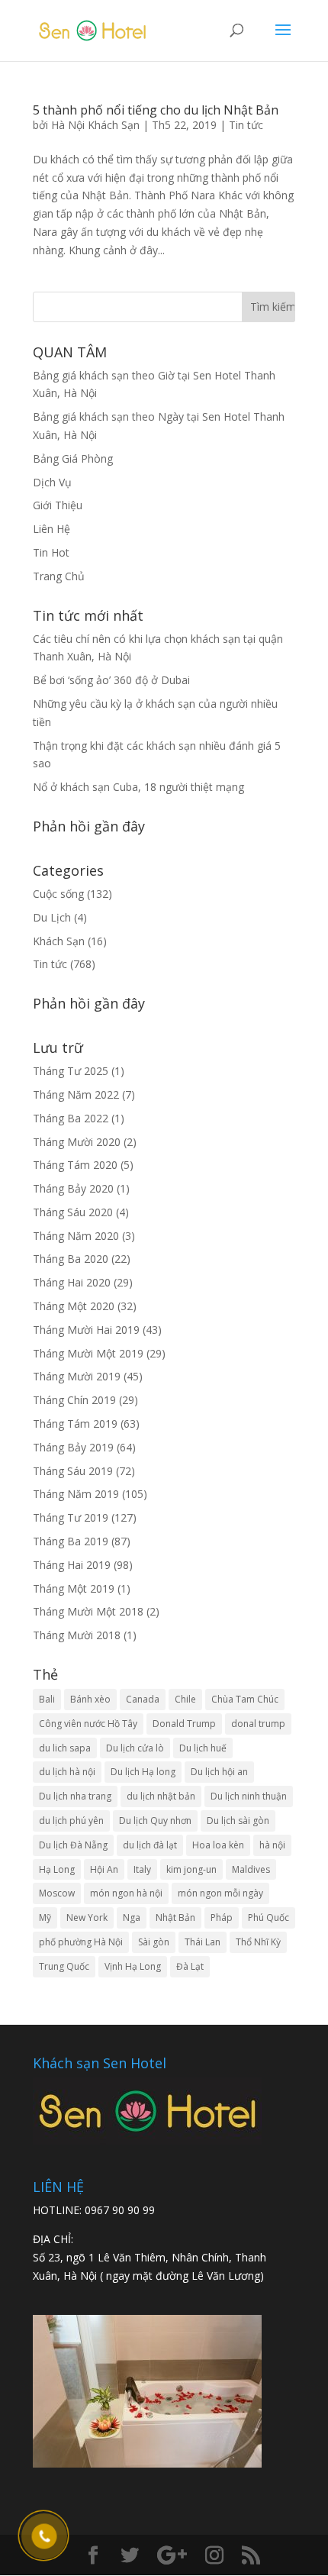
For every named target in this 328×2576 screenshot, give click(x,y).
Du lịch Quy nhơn (155, 1821)
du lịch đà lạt (150, 1845)
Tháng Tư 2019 (71, 1517)
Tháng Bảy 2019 (73, 1447)
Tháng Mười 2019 (77, 1376)
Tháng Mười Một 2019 (88, 1353)
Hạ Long (57, 1869)
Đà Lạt (190, 1966)
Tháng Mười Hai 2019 (86, 1330)
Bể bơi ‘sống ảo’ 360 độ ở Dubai (111, 680)
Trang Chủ (59, 576)
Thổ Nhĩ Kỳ (258, 1942)
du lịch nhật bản (161, 1796)
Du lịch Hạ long (143, 1772)
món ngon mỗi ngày (220, 1893)
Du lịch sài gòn (238, 1821)
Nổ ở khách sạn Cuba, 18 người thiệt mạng (138, 787)
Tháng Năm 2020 (76, 1236)
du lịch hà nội (67, 1772)
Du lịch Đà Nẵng (73, 1845)
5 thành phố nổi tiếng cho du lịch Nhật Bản (156, 110)
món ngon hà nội (126, 1893)
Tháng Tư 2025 (71, 1071)
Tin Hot (51, 552)
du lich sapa (65, 1748)
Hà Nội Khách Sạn (95, 125)
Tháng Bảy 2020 (73, 1188)
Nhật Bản (175, 1917)
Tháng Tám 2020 (75, 1165)
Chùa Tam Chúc (245, 1699)
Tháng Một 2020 (74, 1306)
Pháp (222, 1917)
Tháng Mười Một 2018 (88, 1611)
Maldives (251, 1869)
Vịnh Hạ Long (133, 1966)
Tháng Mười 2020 (77, 1142)
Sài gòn (154, 1942)
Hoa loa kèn (218, 1845)
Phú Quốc (269, 1917)
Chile (185, 1699)
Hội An (104, 1869)
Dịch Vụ (52, 482)
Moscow (57, 1893)
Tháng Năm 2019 (76, 1494)
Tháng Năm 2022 (76, 1094)
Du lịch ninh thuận (249, 1796)
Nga (132, 1917)
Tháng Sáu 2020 (73, 1212)
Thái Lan (203, 1942)
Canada (143, 1699)
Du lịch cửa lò (135, 1748)
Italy (142, 1869)
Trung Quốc (64, 1966)
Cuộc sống (58, 894)
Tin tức (246, 125)
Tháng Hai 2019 (72, 1565)
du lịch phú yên (71, 1821)
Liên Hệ (51, 529)
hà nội (272, 1845)
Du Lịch (52, 917)
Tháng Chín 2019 (74, 1400)
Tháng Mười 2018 (77, 1635)
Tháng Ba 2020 (71, 1259)
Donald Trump (184, 1724)
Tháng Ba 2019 (71, 1541)
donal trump (258, 1724)
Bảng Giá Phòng (73, 458)
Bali (47, 1699)
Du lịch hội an (219, 1772)
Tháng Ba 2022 (71, 1118)
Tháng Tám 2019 (75, 1424)
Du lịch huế (203, 1748)
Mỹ (45, 1917)
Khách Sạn (59, 941)
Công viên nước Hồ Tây (88, 1724)
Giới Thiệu (58, 505)
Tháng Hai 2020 (72, 1282)
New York (87, 1917)
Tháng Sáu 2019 (73, 1471)
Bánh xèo (90, 1699)
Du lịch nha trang (75, 1796)
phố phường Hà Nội (81, 1942)
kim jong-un (191, 1869)
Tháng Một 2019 (74, 1588)
